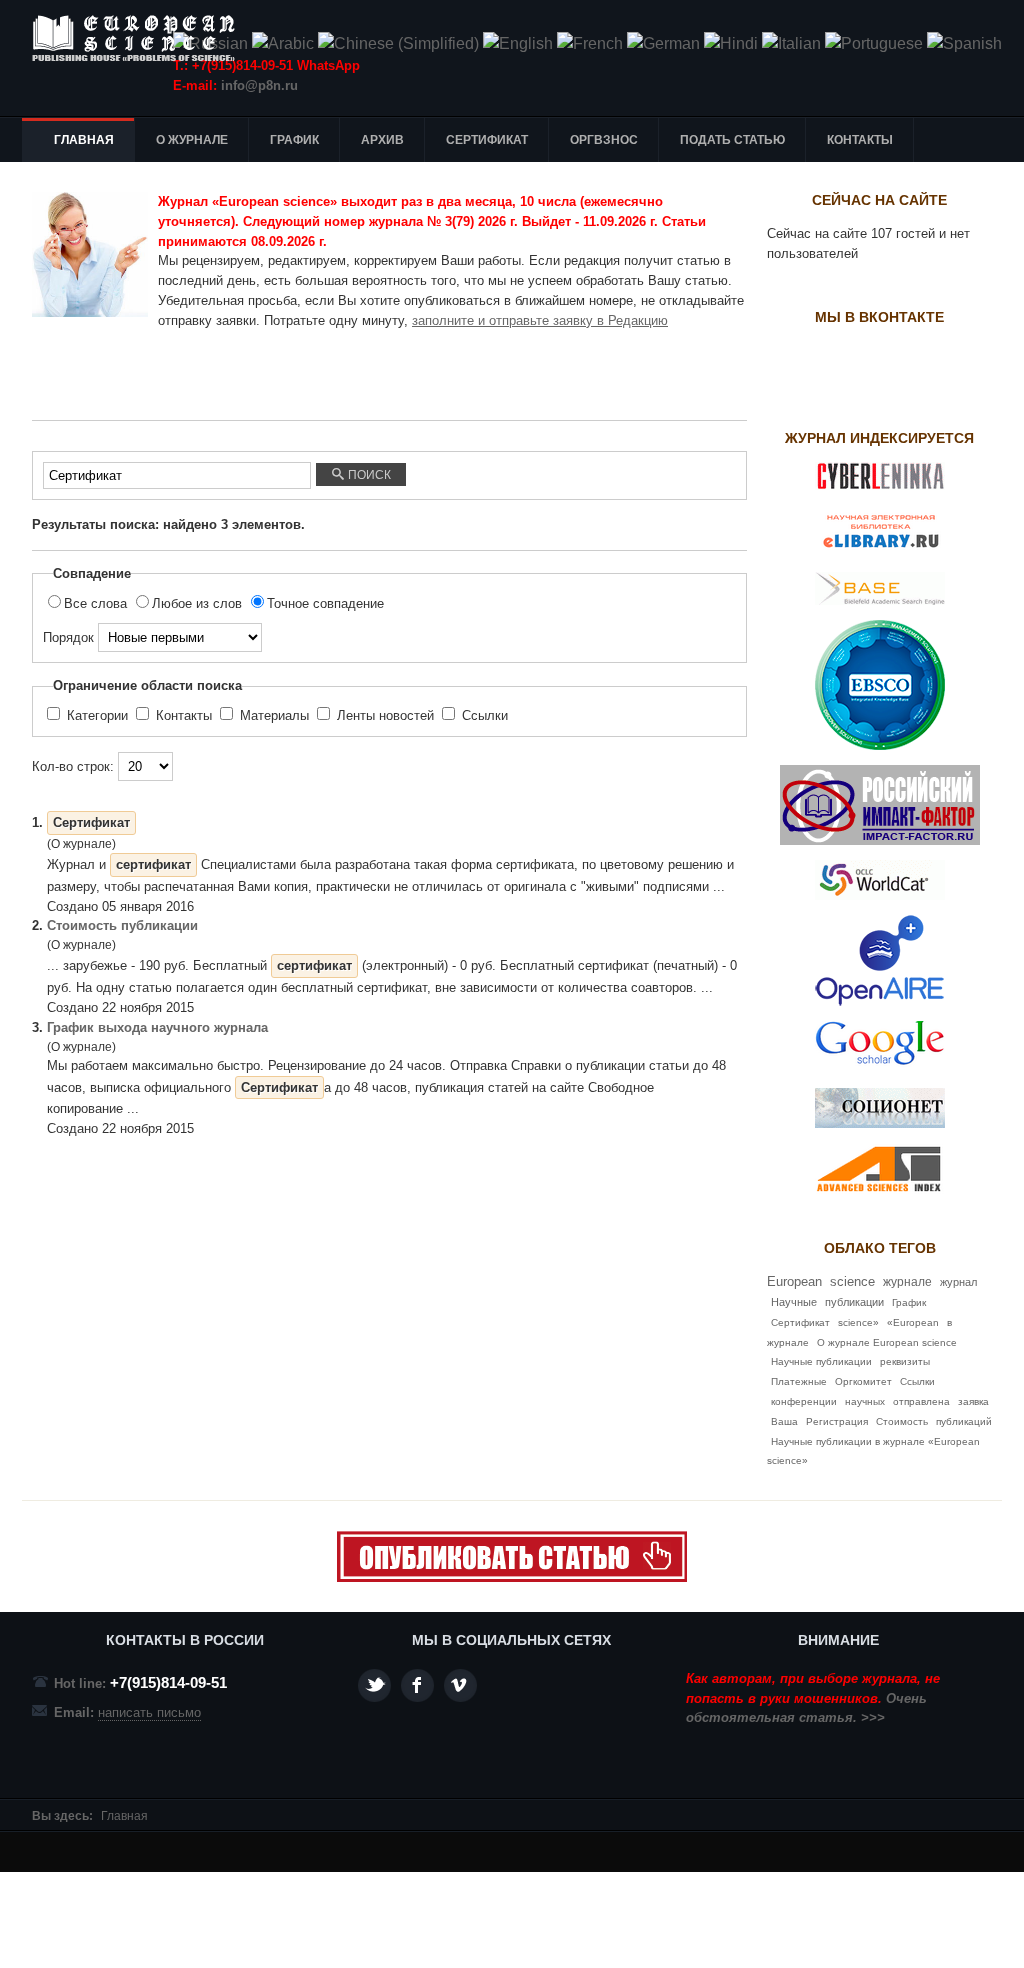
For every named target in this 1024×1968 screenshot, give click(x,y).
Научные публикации (821, 1361)
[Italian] (791, 43)
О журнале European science (887, 1342)
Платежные (799, 1381)
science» (858, 1322)
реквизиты (905, 1361)
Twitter (374, 1685)
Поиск (368, 475)
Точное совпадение (325, 603)
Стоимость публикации (122, 925)
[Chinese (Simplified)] (398, 43)
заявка (973, 1401)
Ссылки (483, 715)
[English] (518, 43)
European (794, 1281)
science (852, 1281)
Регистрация (837, 1421)
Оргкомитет (863, 1381)
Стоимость (902, 1421)
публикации (854, 1302)
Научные (794, 1302)
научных (865, 1401)
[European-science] (512, 1577)
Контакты (184, 715)
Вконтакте (460, 1685)
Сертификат (800, 1322)
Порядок (70, 637)
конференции (804, 1401)
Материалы (274, 715)
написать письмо (149, 1712)
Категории (97, 715)
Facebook (417, 1685)
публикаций (964, 1421)
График (909, 1302)
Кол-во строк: (75, 766)
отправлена (921, 1401)
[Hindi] (731, 43)
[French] (590, 43)
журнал (958, 1282)
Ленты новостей (385, 715)
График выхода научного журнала (157, 1027)
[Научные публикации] (142, 38)
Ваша (784, 1421)
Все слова (97, 603)
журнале (907, 1282)
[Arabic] (283, 43)
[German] (663, 43)
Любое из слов (199, 603)
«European (913, 1322)
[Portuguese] (874, 43)
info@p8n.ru (259, 85)
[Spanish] (964, 43)
